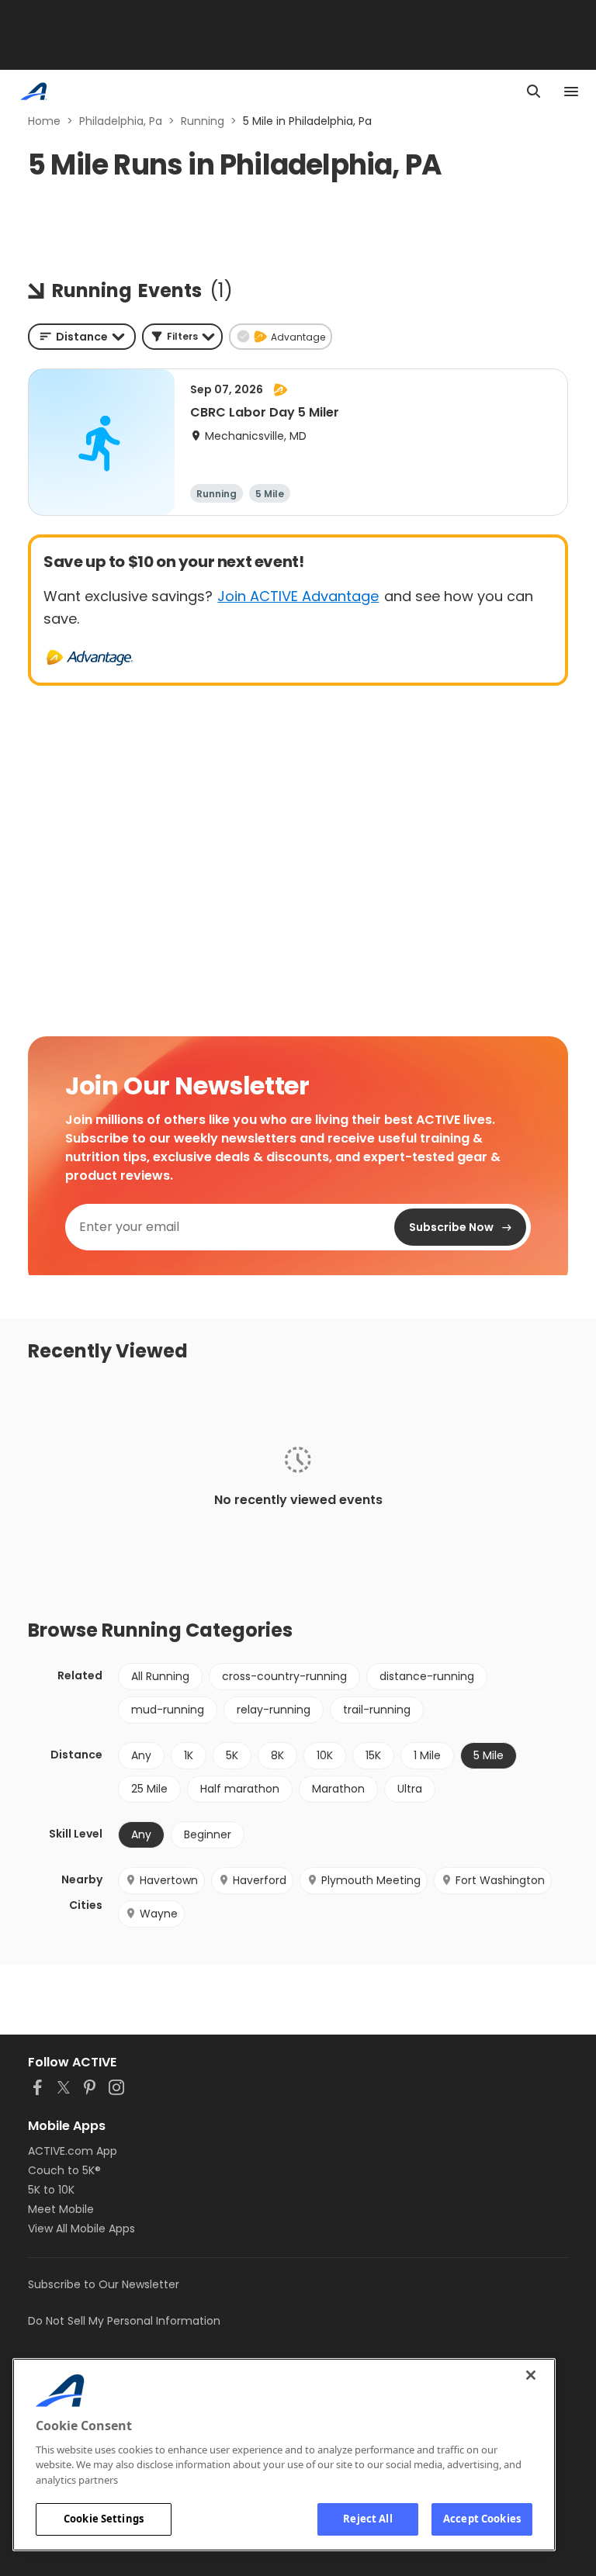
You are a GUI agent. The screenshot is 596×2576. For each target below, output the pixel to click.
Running (203, 121)
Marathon (338, 1789)
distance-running (427, 1676)
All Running (160, 1676)
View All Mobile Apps (81, 2228)
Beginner (208, 1834)
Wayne (159, 1914)
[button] (182, 337)
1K (189, 1755)
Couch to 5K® (64, 2170)
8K (277, 1755)
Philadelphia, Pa (121, 121)
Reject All (367, 2519)
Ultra (410, 1789)
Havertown (169, 1880)
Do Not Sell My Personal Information (124, 2321)
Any (141, 1755)
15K (373, 1755)
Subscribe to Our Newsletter (104, 2284)
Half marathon (240, 1789)
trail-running (377, 1710)
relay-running (274, 1710)
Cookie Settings (104, 2519)
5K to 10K (51, 2190)
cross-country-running (284, 1676)
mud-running (168, 1710)
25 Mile (149, 1789)
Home (44, 121)
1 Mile (427, 1755)
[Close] (531, 2375)
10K (325, 1755)
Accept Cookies (482, 2519)
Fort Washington (500, 1880)
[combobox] (82, 337)
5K (232, 1755)
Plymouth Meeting (371, 1880)
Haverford (260, 1880)
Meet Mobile (61, 2209)
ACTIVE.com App (73, 2151)
